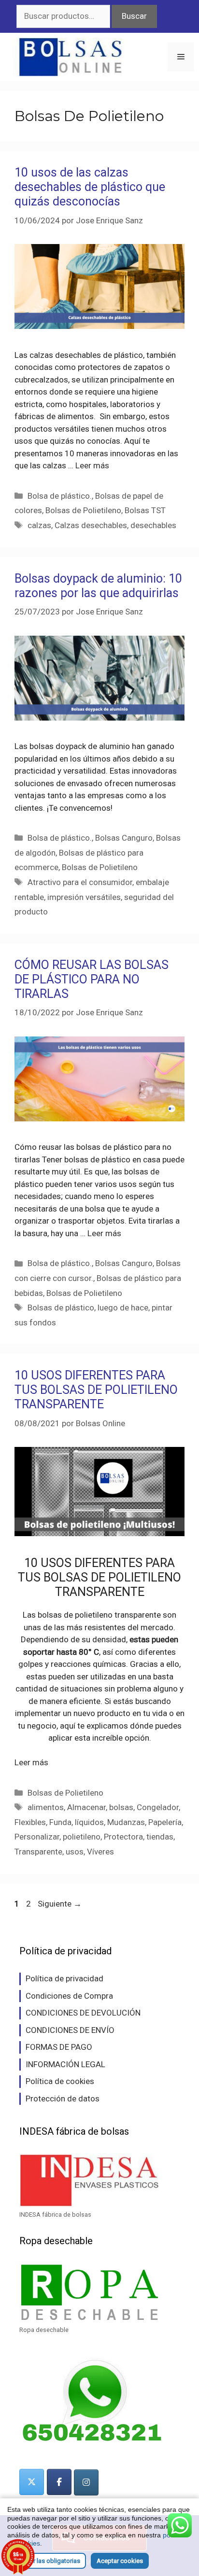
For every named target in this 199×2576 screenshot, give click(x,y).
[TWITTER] (32, 2482)
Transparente (38, 1852)
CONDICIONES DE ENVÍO (70, 2030)
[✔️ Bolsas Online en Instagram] (86, 2482)
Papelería (165, 1822)
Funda (60, 1822)
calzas (39, 525)
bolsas (121, 1807)
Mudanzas (126, 1822)
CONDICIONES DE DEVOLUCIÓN (83, 2013)
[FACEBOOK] (59, 2482)
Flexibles (30, 1822)
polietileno (82, 1837)
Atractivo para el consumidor (80, 882)
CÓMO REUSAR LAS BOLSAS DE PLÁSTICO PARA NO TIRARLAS (92, 979)
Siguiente (60, 1904)
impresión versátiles (84, 897)
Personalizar (37, 1837)
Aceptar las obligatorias (47, 2561)
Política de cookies (60, 2081)
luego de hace (123, 1308)
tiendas (160, 1837)
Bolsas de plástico (61, 1308)
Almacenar (86, 1807)
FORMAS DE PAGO (59, 2047)
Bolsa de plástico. (60, 496)
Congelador (158, 1807)
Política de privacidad (64, 1978)
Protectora (123, 1837)
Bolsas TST (145, 510)
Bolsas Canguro (124, 838)
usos (75, 1852)
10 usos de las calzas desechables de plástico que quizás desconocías (90, 187)
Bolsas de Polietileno (83, 510)
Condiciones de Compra (69, 1996)
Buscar (134, 16)
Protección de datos (63, 2099)
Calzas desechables (91, 525)
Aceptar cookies (120, 2561)
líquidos (89, 1822)
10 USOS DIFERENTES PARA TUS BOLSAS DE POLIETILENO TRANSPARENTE (96, 1390)
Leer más (92, 465)
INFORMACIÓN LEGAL (65, 2064)
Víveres (100, 1852)
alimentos (46, 1807)
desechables (153, 525)
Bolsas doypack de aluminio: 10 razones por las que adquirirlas (98, 586)
